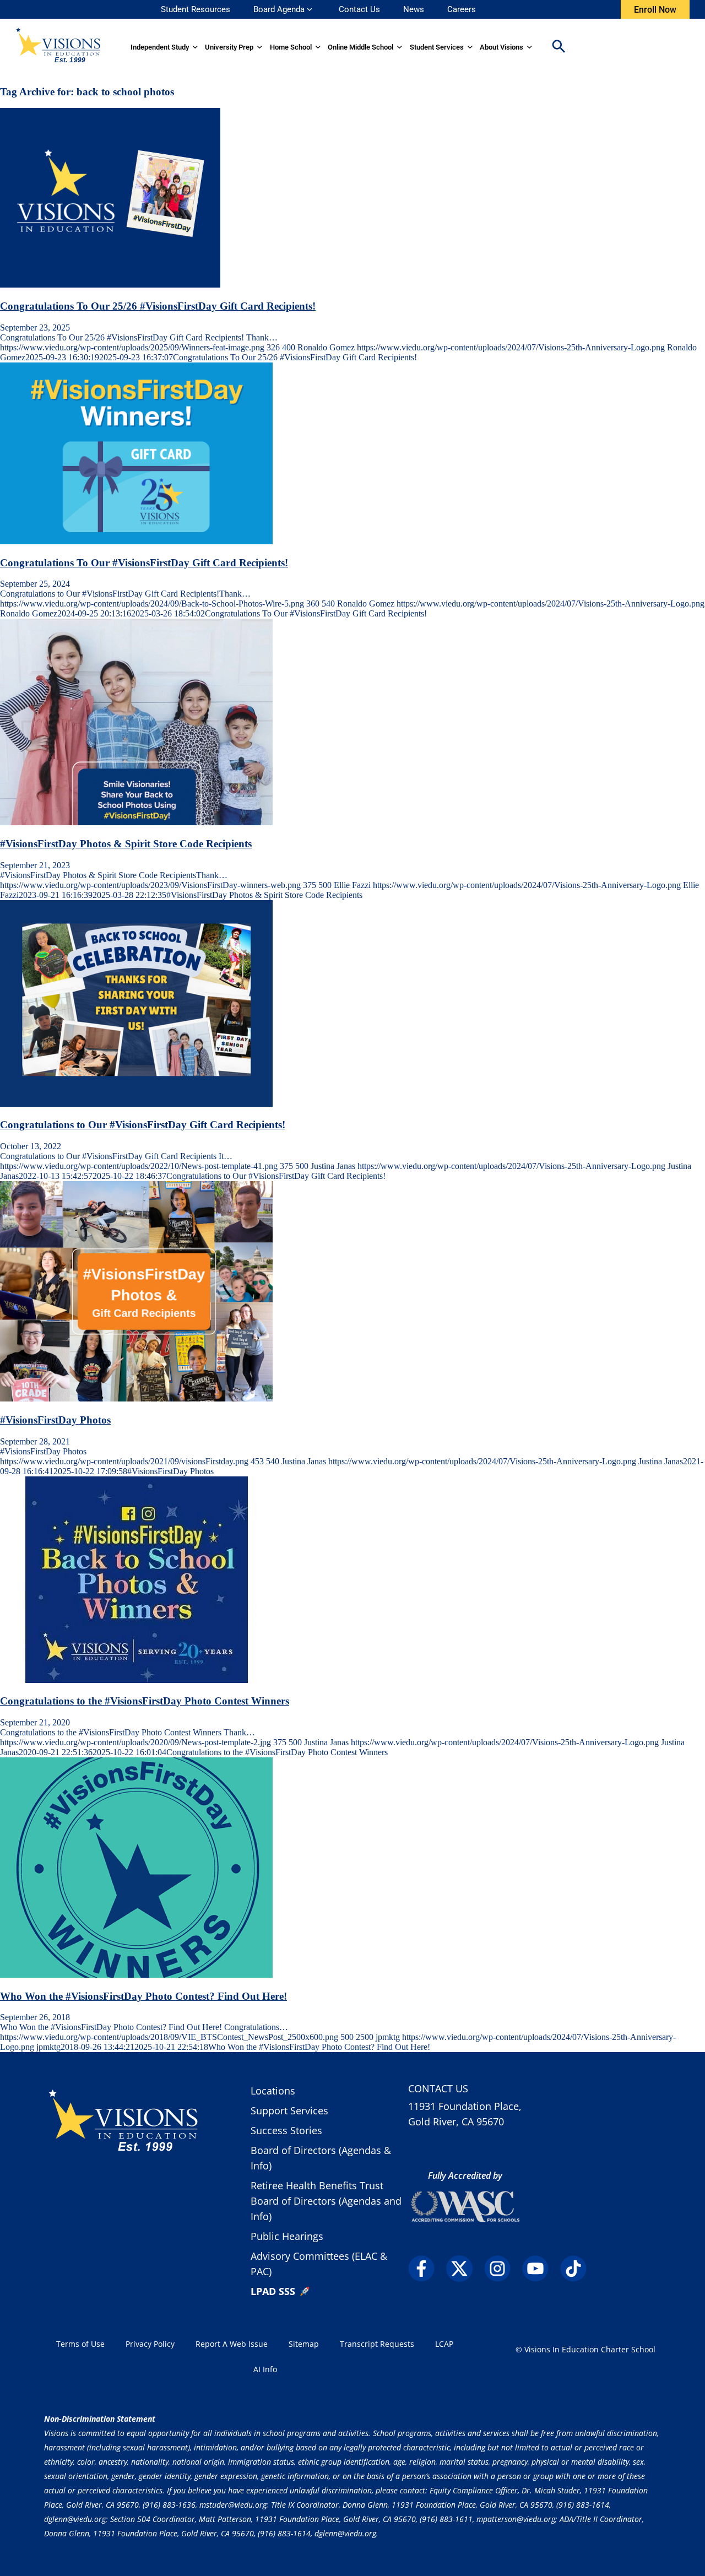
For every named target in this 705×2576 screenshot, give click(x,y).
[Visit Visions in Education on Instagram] (502, 2269)
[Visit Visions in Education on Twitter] (464, 2269)
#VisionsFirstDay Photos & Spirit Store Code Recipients (126, 844)
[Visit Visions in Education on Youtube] (540, 2269)
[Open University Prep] (260, 47)
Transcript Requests (377, 2344)
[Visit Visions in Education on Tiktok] (578, 2269)
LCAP (444, 2344)
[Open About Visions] (530, 47)
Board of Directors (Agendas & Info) (321, 2158)
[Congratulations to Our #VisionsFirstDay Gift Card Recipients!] (136, 1104)
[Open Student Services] (470, 47)
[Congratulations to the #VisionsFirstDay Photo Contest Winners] (136, 1680)
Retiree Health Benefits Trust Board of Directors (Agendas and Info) (326, 2201)
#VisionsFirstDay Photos (55, 1420)
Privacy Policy (150, 2344)
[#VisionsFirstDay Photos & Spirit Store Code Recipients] (136, 822)
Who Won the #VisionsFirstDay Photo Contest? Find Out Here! (143, 1996)
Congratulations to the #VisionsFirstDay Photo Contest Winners (145, 1701)
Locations (273, 2091)
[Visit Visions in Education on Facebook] (426, 2269)
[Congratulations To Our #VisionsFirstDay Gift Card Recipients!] (136, 541)
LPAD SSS (273, 2291)
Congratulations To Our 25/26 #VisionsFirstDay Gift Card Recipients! (158, 306)
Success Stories (286, 2130)
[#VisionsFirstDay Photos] (136, 1398)
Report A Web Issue (232, 2344)
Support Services (289, 2110)
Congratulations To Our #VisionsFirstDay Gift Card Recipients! (144, 563)
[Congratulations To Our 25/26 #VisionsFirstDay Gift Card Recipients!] (110, 285)
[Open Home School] (318, 47)
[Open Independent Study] (195, 47)
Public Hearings (287, 2236)
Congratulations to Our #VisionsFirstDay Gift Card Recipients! (143, 1125)
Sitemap (304, 2344)
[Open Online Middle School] (400, 47)
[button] (558, 47)
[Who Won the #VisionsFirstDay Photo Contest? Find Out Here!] (136, 1975)
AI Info (265, 2369)
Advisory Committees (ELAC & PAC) (319, 2264)
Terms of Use (80, 2344)
